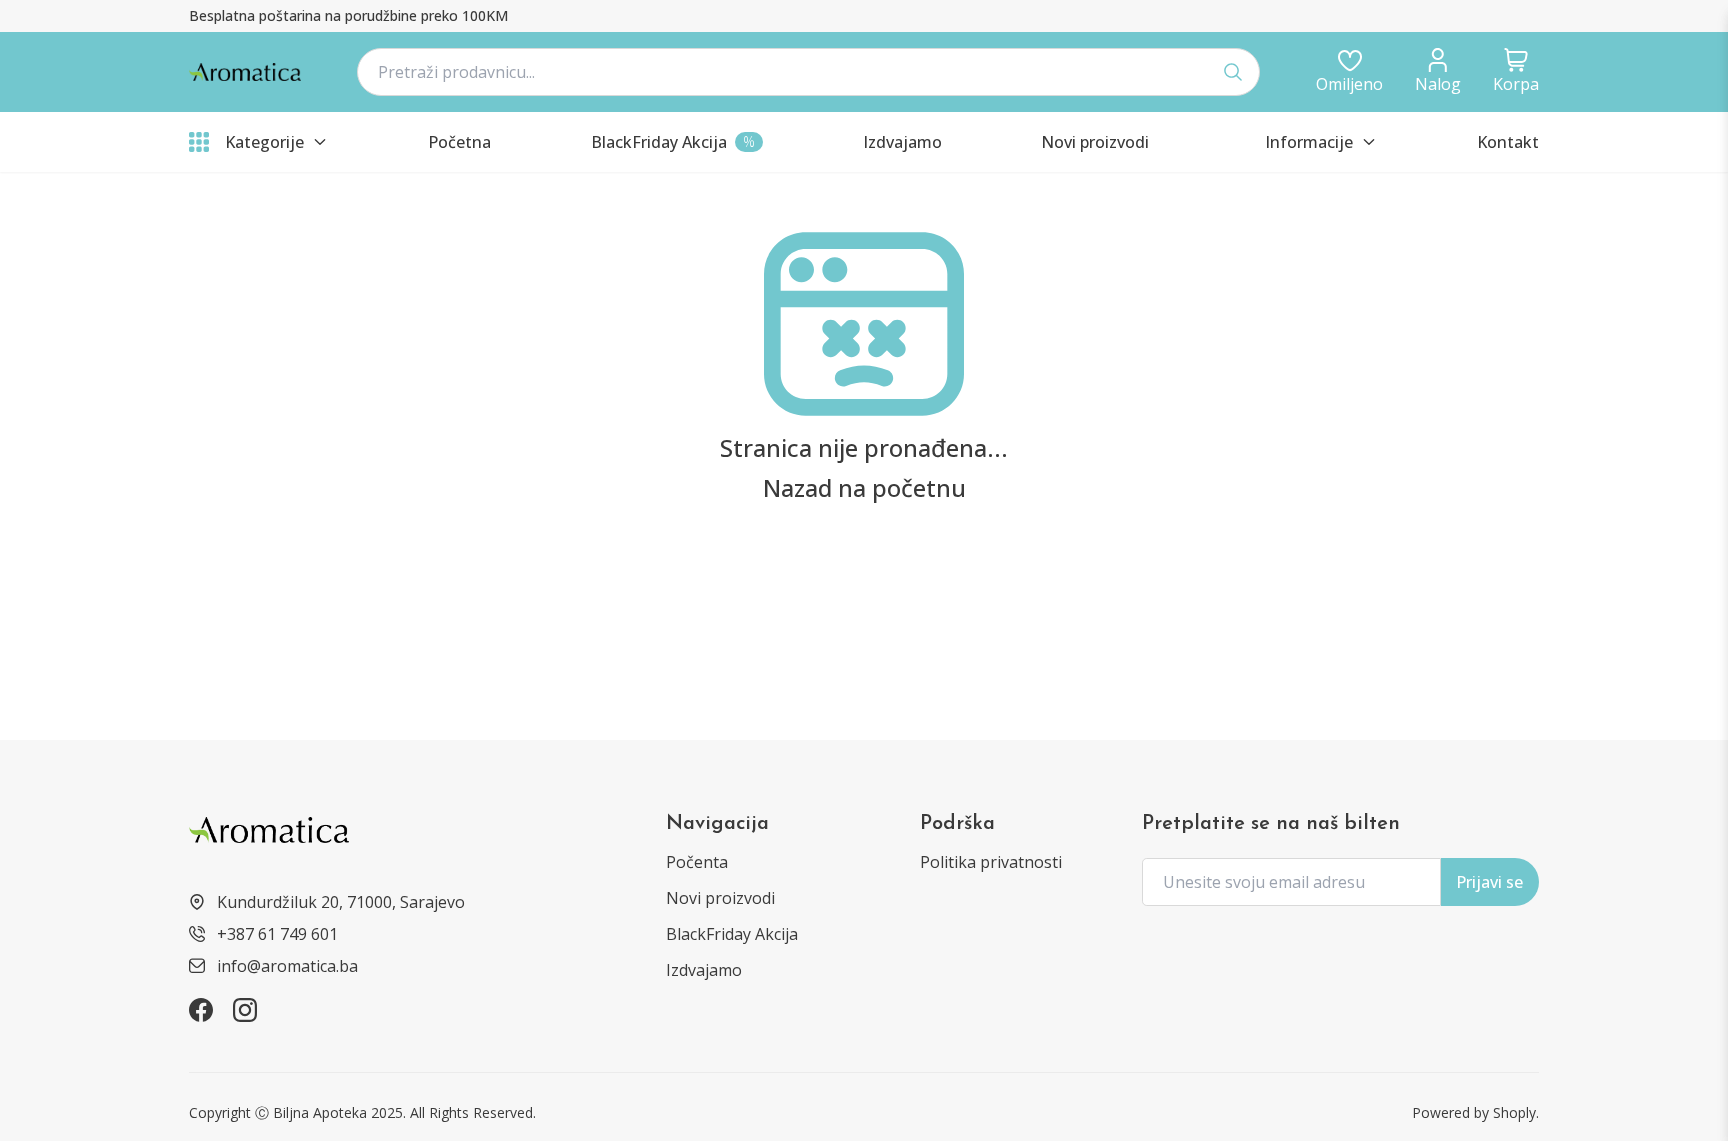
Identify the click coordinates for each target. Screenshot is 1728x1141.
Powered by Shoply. (1475, 1112)
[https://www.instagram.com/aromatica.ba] (245, 1010)
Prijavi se (1489, 882)
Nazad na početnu (864, 488)
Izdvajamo (704, 970)
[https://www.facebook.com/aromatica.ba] (201, 1010)
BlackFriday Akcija (732, 934)
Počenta (697, 862)
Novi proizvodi (720, 898)
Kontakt (1508, 142)
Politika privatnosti (991, 862)
